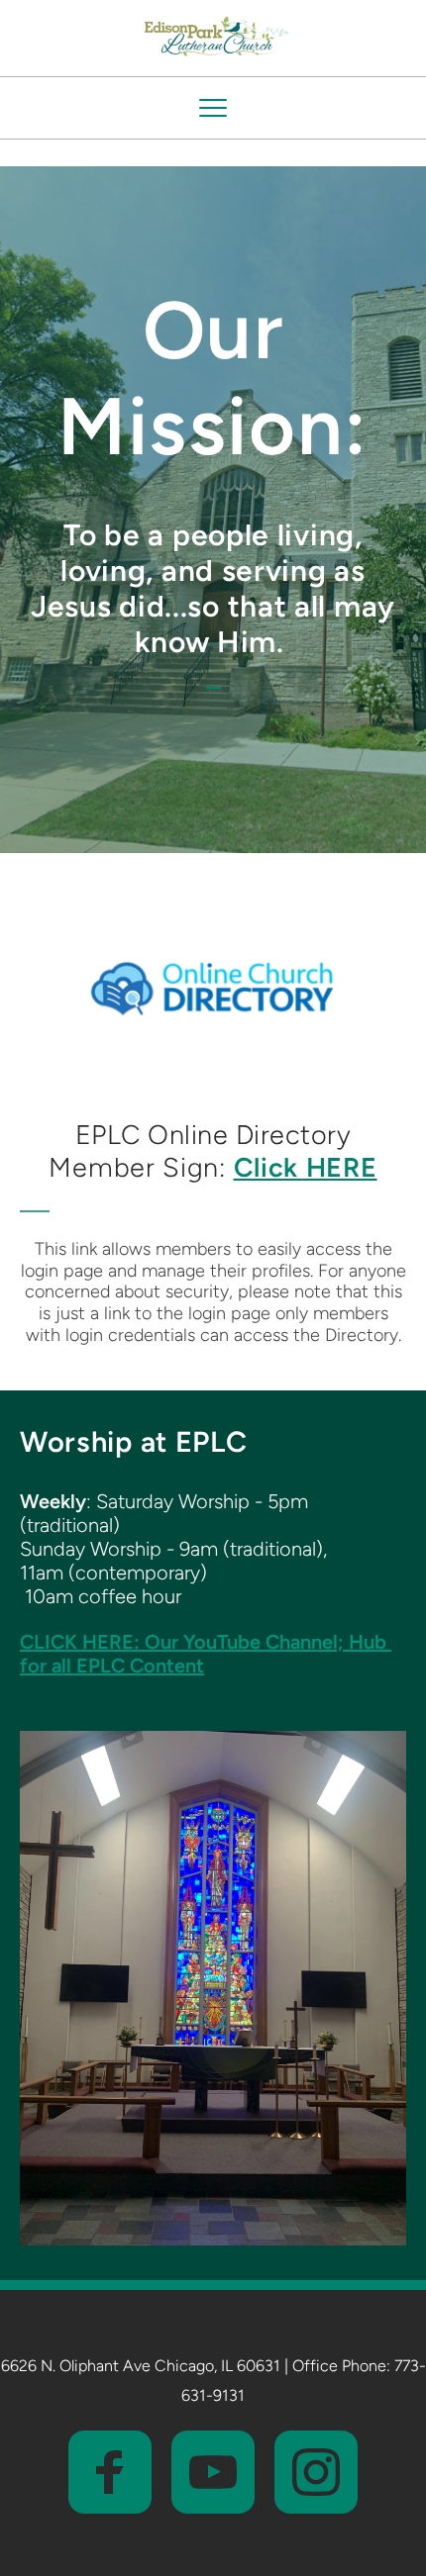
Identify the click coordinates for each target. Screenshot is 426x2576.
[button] (213, 108)
